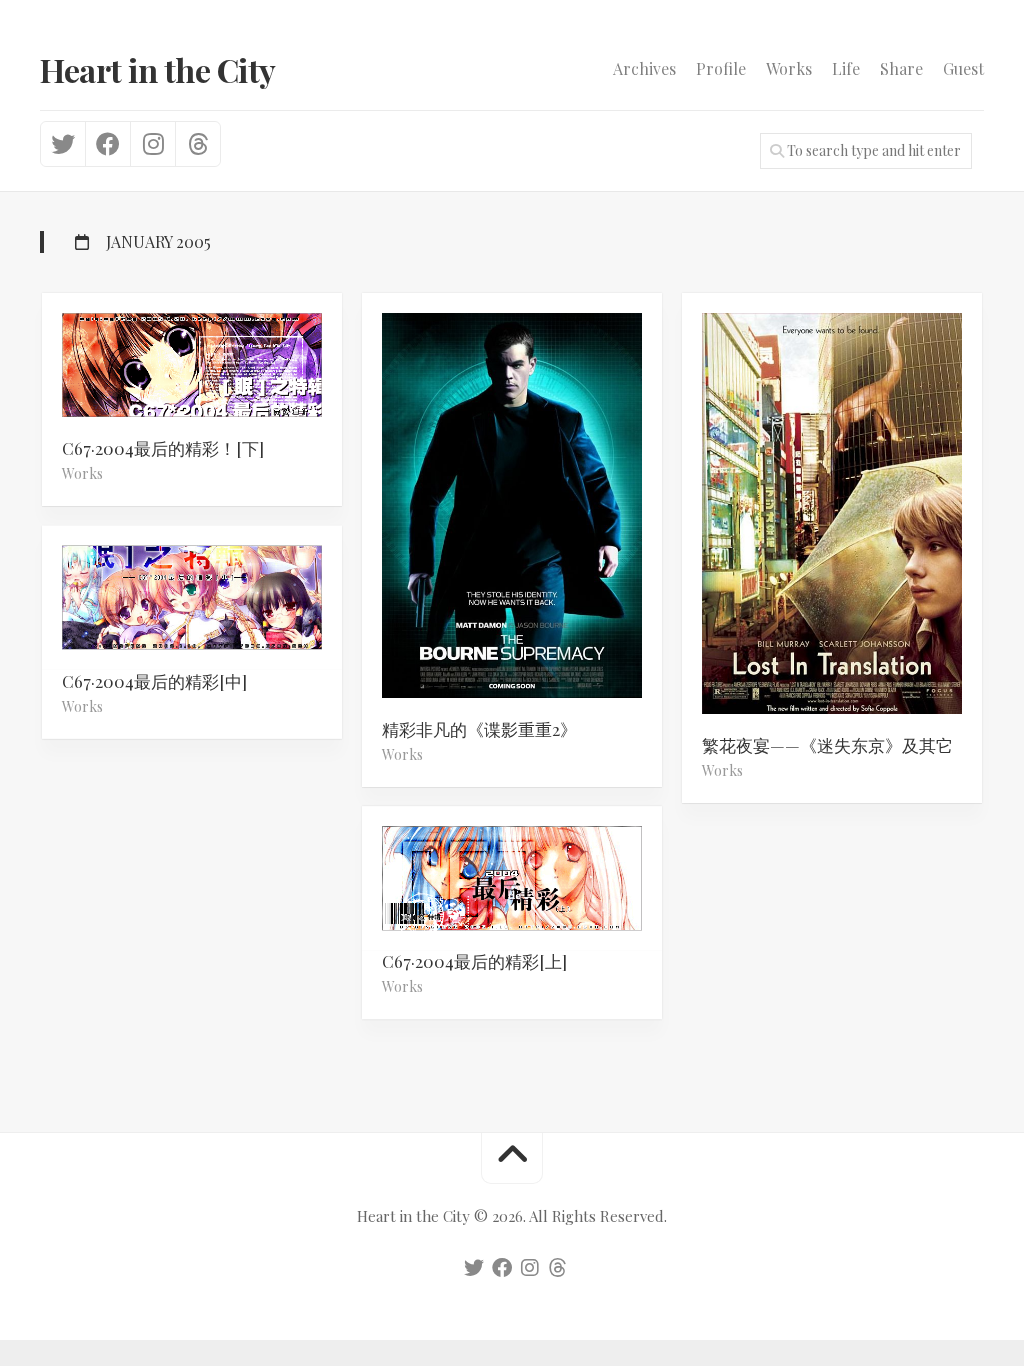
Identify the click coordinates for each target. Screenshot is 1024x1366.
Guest (963, 69)
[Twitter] (63, 144)
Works (789, 69)
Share (901, 69)
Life (846, 69)
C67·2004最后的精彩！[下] (163, 448)
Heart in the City (158, 69)
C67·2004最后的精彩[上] (474, 962)
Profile (721, 69)
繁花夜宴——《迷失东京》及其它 (827, 745)
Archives (644, 69)
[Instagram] (152, 144)
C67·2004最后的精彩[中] (154, 681)
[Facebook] (107, 144)
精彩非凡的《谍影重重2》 (479, 729)
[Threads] (197, 144)
